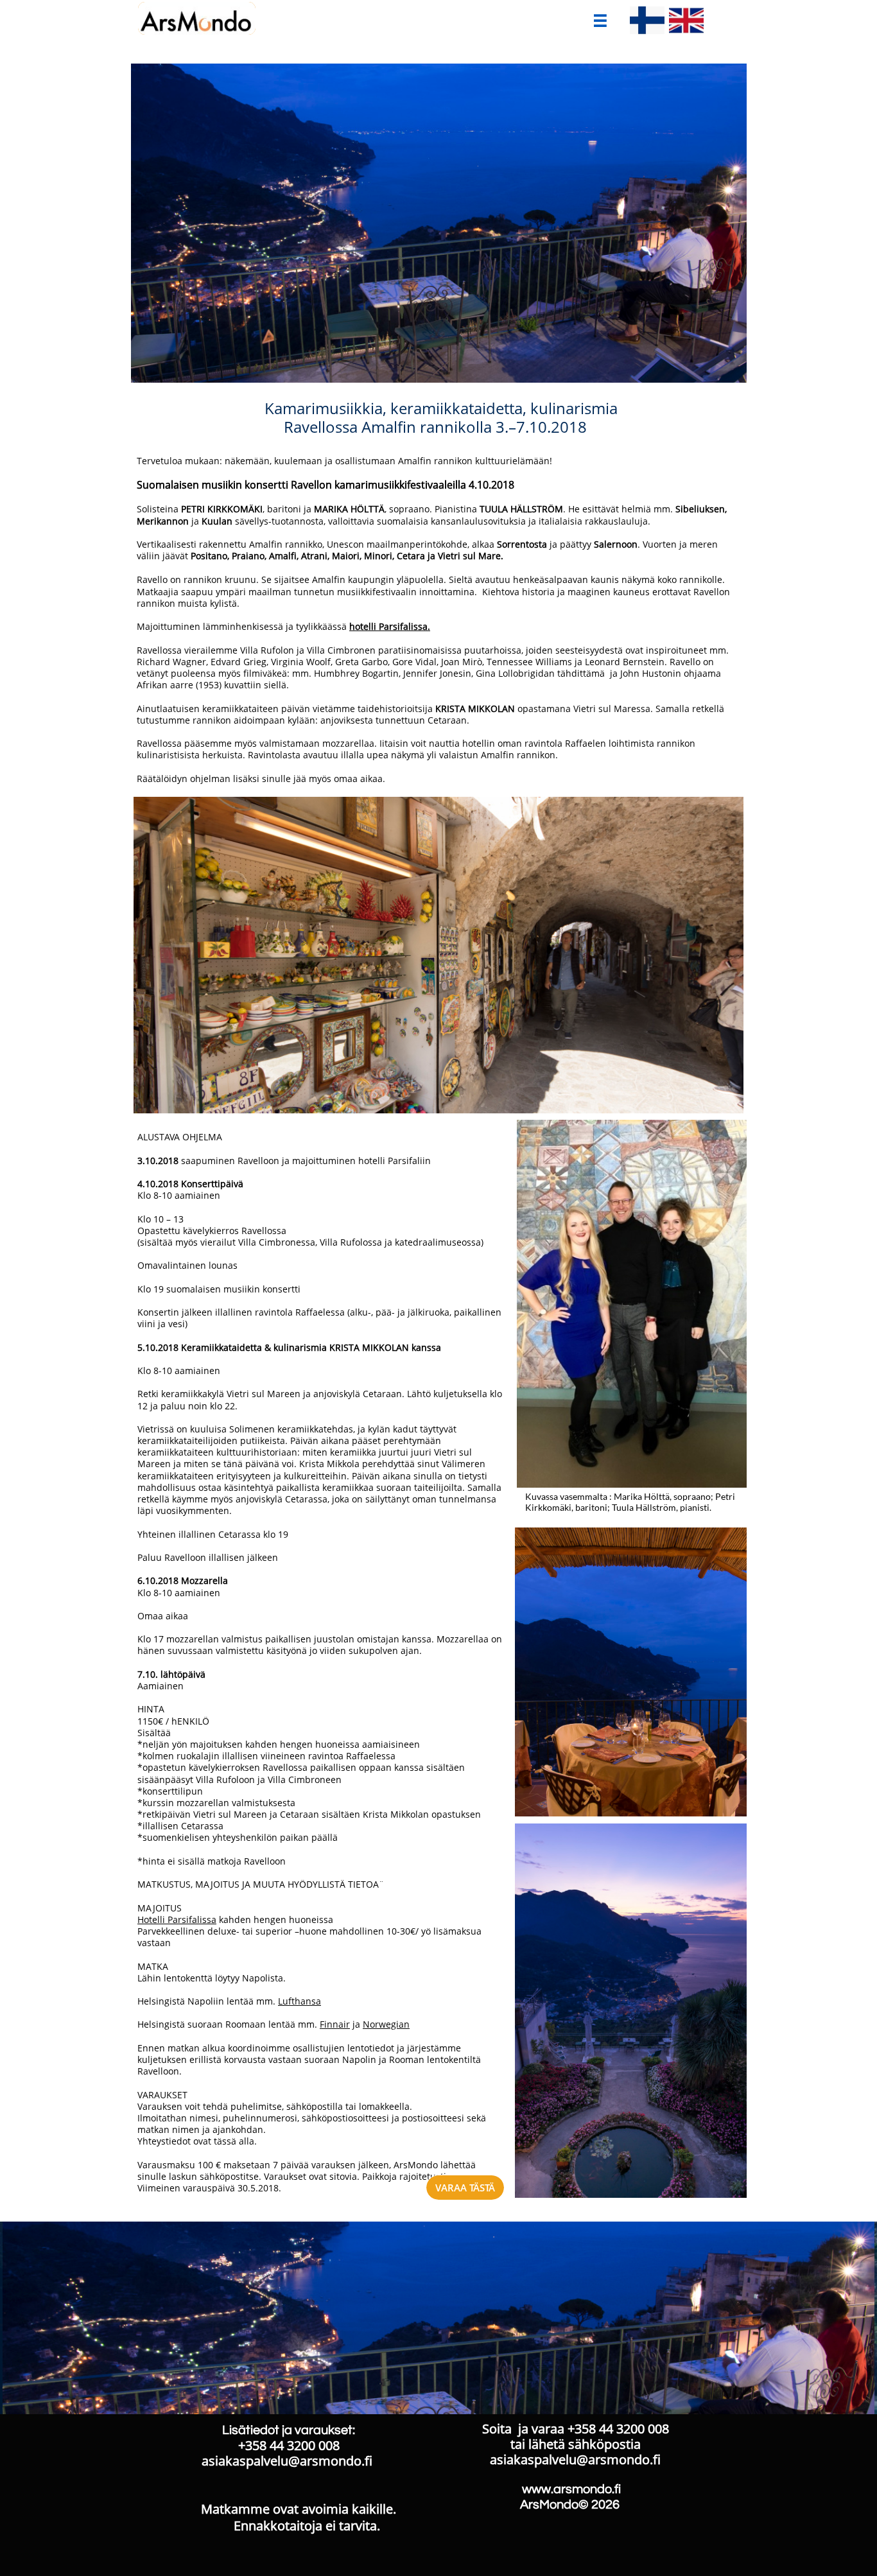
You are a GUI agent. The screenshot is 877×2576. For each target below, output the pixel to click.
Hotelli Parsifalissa (177, 1919)
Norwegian (386, 2024)
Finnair (335, 2024)
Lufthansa (300, 2001)
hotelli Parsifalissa (388, 626)
